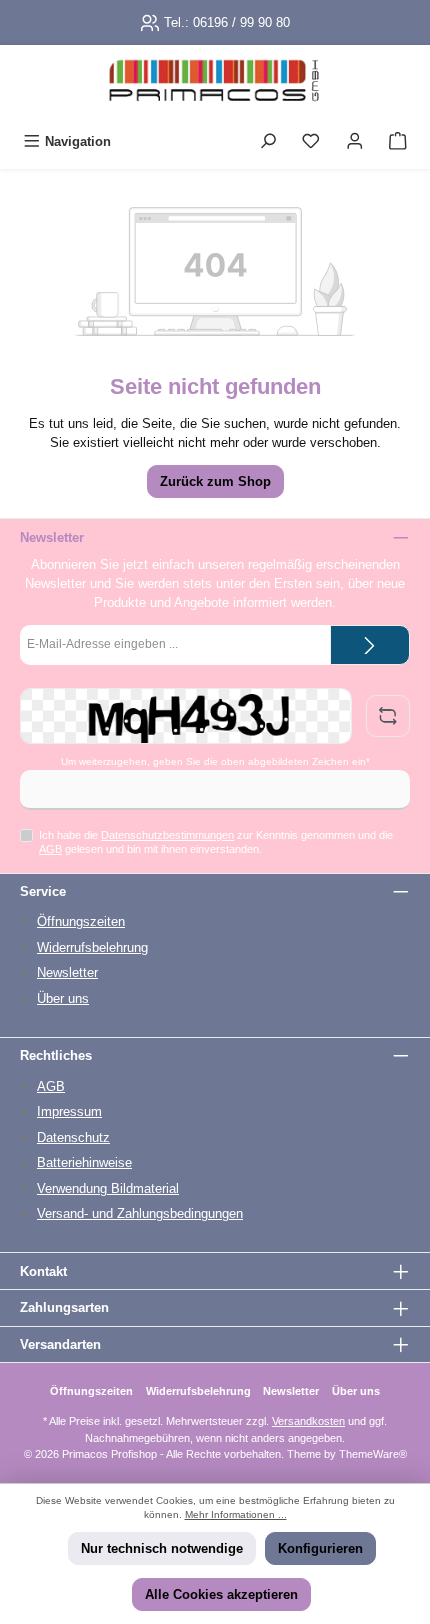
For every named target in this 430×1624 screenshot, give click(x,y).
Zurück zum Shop (215, 481)
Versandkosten (308, 1421)
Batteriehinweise (84, 1162)
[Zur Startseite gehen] (215, 85)
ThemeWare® (373, 1454)
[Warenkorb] (398, 141)
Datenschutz (73, 1137)
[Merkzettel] (311, 141)
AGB (50, 849)
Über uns (63, 998)
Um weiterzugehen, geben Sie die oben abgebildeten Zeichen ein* (215, 761)
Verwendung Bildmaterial (108, 1188)
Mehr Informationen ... (236, 1514)
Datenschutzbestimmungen (167, 835)
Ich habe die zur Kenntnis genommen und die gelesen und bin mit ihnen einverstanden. (216, 841)
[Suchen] (268, 141)
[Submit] (370, 645)
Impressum (69, 1111)
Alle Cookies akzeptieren (221, 1594)
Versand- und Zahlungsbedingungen (140, 1213)
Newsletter (67, 972)
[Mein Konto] (355, 141)
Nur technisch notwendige (162, 1548)
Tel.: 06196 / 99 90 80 (227, 22)
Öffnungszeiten (81, 921)
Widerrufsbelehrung (92, 947)
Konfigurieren (320, 1548)
